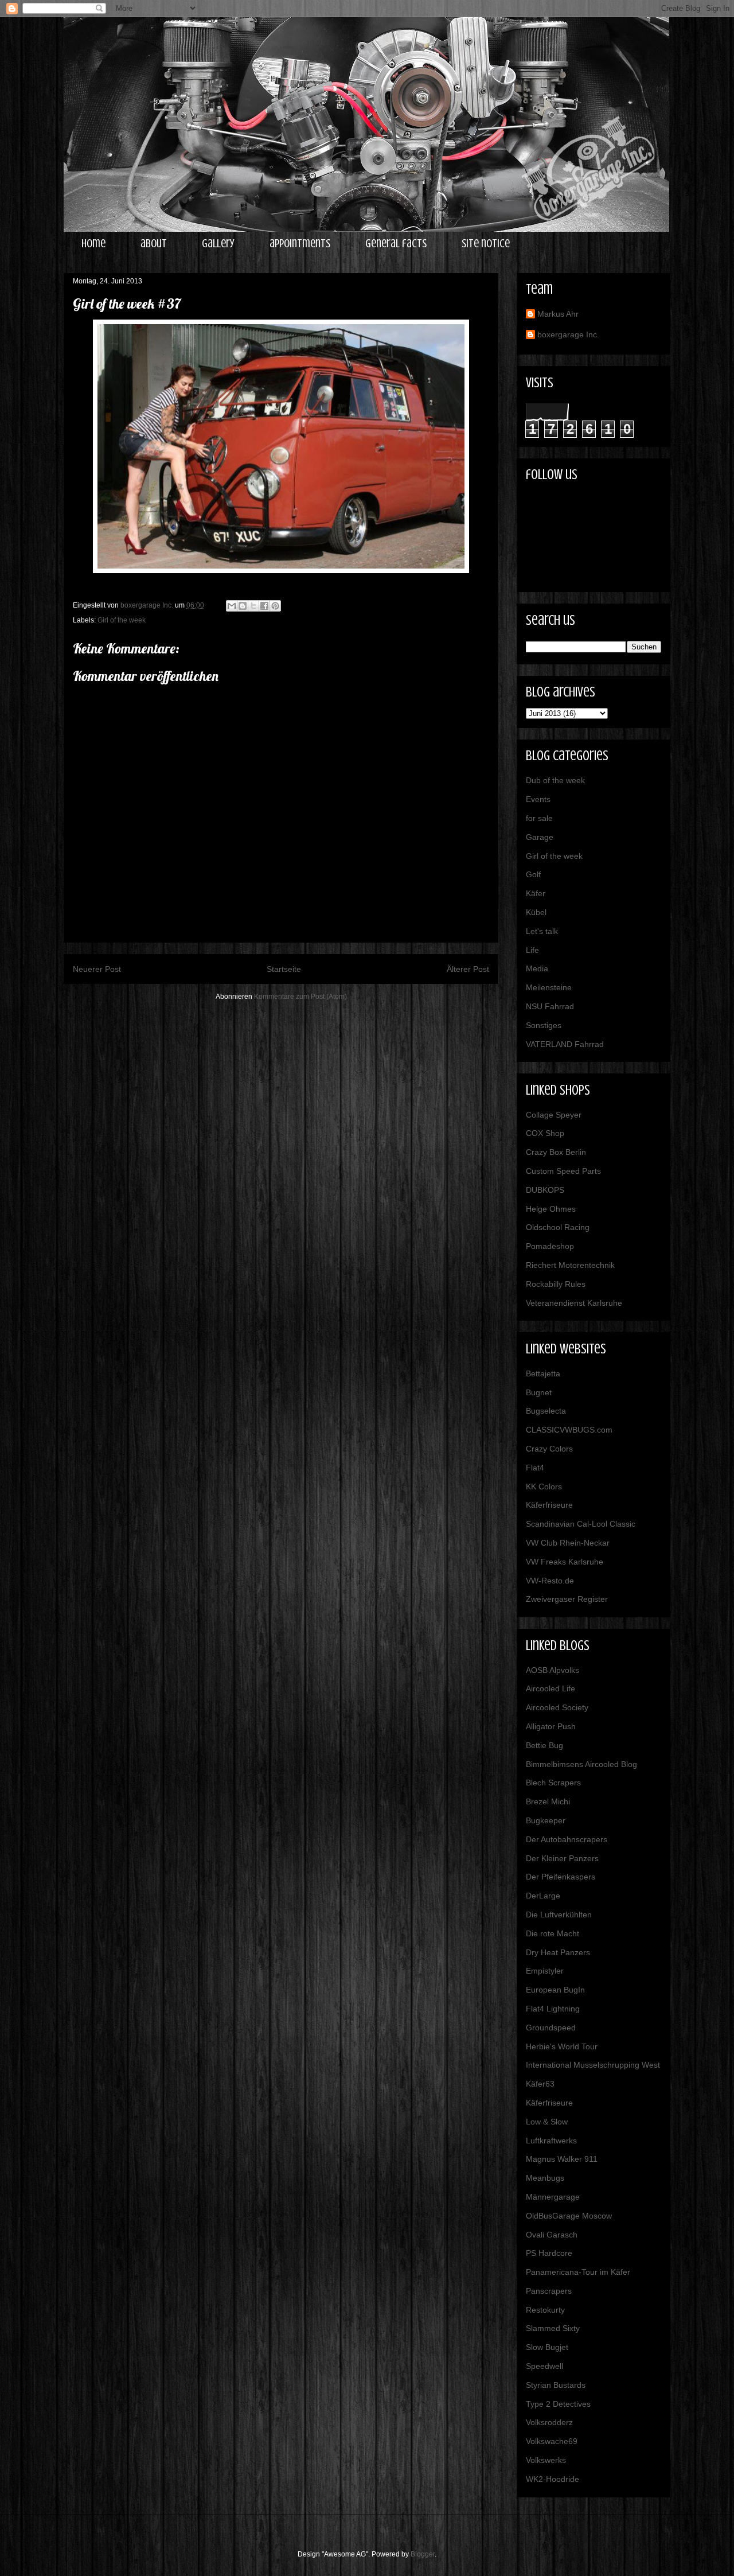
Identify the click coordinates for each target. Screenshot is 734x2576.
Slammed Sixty (553, 2328)
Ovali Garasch (552, 2235)
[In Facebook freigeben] (264, 606)
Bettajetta (543, 1373)
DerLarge (543, 1896)
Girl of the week (122, 620)
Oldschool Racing (558, 1227)
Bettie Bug (544, 1745)
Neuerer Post (97, 969)
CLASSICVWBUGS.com (569, 1430)
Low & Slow (547, 2122)
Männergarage (553, 2197)
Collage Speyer (554, 1115)
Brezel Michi (548, 1801)
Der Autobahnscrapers (567, 1839)
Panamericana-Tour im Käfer (578, 2272)
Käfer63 (540, 2084)
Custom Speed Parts (563, 1171)
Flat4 (535, 1468)
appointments (300, 244)
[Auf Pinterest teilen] (275, 606)
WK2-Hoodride (553, 2479)
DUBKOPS (545, 1190)
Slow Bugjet (547, 2347)
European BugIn (555, 1990)
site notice (486, 244)
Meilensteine (549, 987)
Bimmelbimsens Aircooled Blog (581, 1764)
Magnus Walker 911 (562, 2159)
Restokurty (545, 2310)
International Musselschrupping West (593, 2065)
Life (532, 950)
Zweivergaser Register (567, 1599)
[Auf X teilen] (253, 606)
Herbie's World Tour (562, 2046)
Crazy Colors (549, 1449)
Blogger (423, 2554)
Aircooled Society (557, 1707)
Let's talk (542, 931)
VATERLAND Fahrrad (565, 1044)
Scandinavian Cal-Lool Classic (581, 1524)
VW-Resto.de (550, 1581)
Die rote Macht (553, 1933)
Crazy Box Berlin (556, 1152)
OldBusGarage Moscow (569, 2216)
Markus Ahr (558, 314)
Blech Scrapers (553, 1783)
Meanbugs (545, 2178)
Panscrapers (549, 2291)
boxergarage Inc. (568, 334)
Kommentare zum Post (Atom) (300, 997)
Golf (533, 874)
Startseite (284, 969)
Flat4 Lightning (553, 2009)
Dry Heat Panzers (558, 1952)
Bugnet (539, 1392)
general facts (396, 244)
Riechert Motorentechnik (570, 1265)
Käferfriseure (549, 1505)
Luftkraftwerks (551, 2141)
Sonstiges (544, 1025)
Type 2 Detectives (558, 2404)
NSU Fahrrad (550, 1006)
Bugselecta (546, 1411)
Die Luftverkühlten (559, 1915)
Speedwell (544, 2366)
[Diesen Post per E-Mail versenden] (232, 606)
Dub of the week (555, 780)
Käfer (536, 893)
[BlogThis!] (243, 606)
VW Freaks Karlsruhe (565, 1562)
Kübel (536, 912)
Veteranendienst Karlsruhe (574, 1303)
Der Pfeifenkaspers (561, 1877)
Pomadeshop (550, 1246)
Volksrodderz (549, 2422)
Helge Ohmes (551, 1209)
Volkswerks (546, 2460)
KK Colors (544, 1487)
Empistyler (545, 1971)
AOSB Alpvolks (553, 1670)
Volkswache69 (552, 2441)
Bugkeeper (546, 1820)
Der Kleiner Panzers (562, 1858)
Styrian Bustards (556, 2385)
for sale (539, 818)
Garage (540, 837)
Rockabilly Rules (556, 1284)
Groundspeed (551, 2028)
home (93, 244)
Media (537, 968)
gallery (218, 244)
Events (538, 799)
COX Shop (545, 1133)
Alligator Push (551, 1726)
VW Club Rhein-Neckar (568, 1543)
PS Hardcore (549, 2253)
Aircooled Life (550, 1688)
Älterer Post (468, 969)
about (154, 244)
